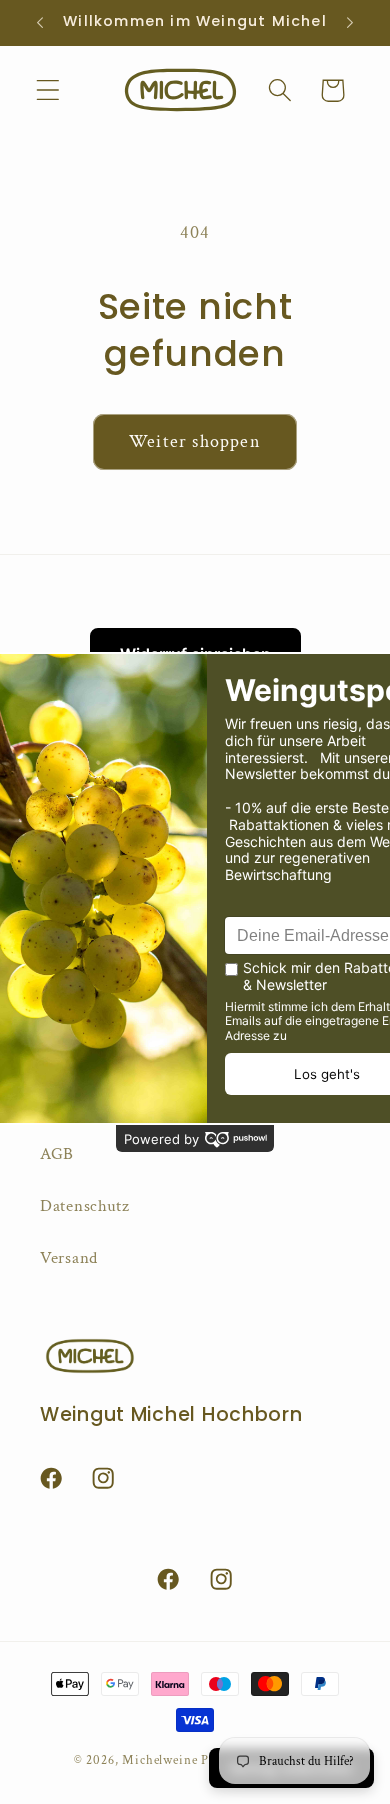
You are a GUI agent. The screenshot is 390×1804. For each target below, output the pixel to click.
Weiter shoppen (195, 441)
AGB (57, 1154)
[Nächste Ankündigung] (350, 23)
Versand (69, 1258)
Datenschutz (85, 1206)
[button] (48, 90)
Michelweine (159, 1760)
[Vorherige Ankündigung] (40, 23)
